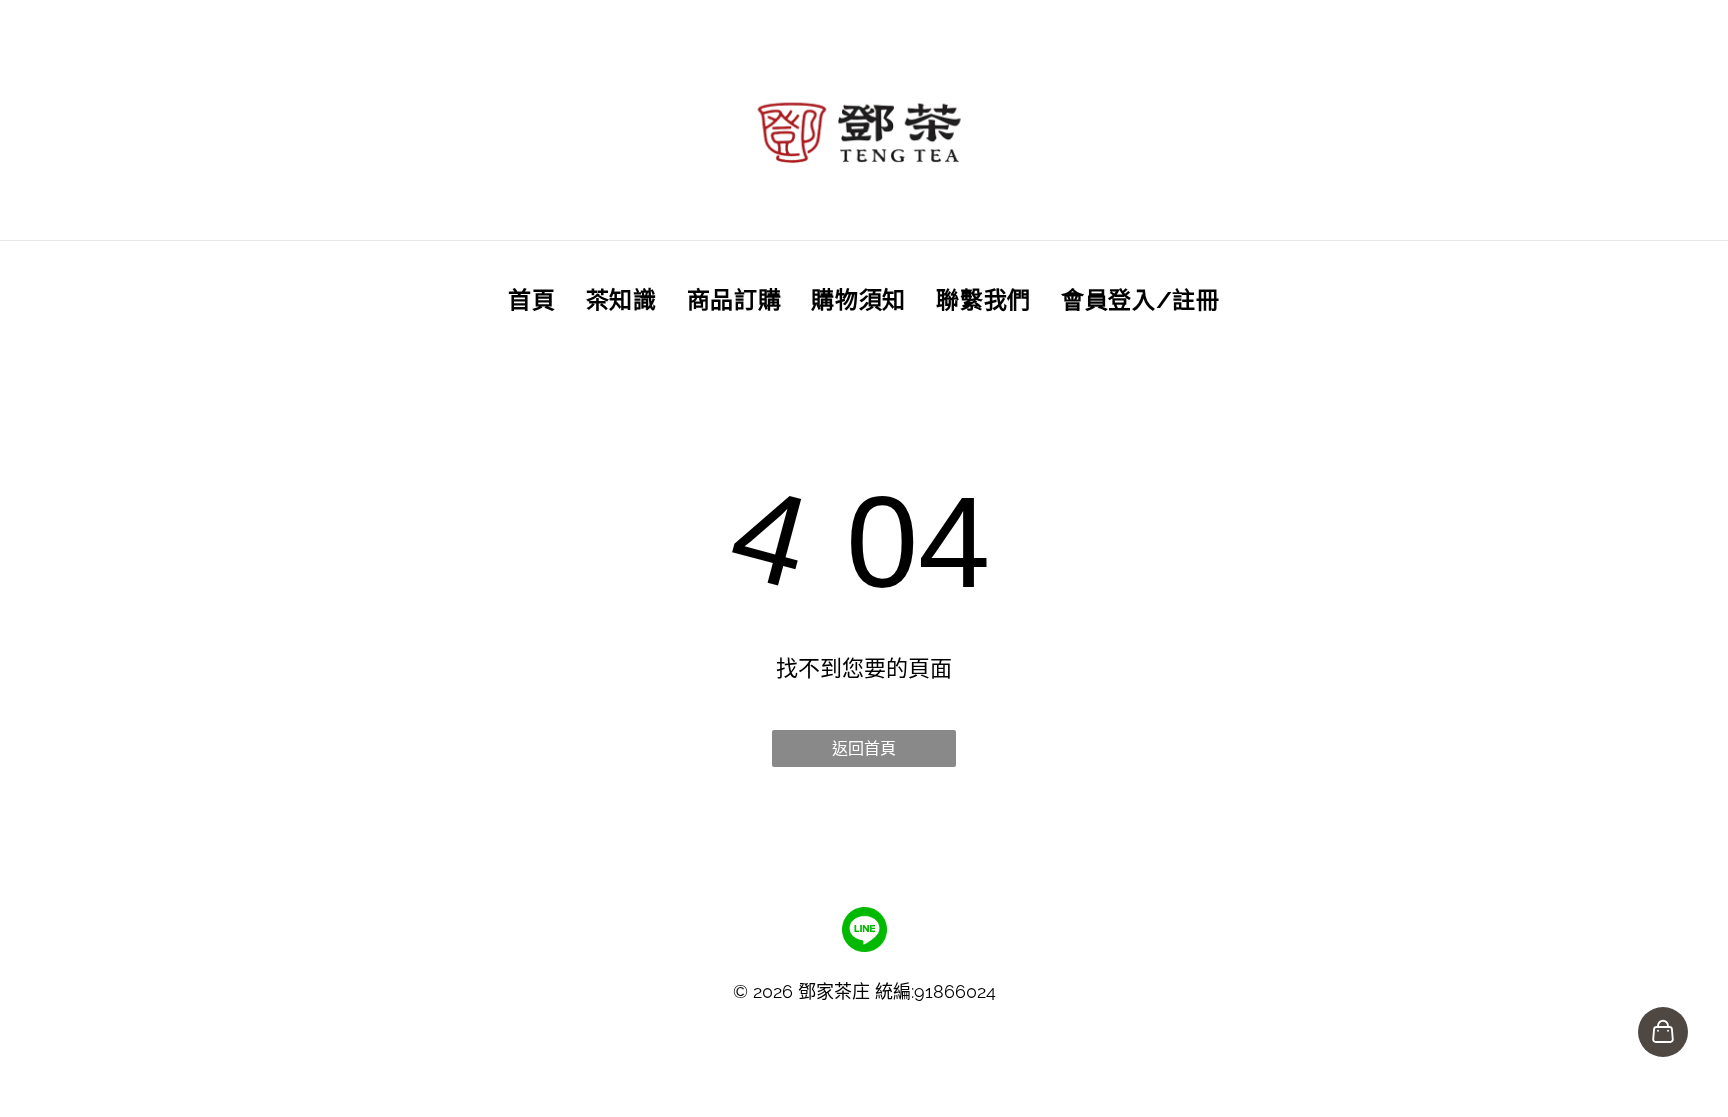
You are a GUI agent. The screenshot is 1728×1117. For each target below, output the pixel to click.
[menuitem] (531, 299)
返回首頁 (864, 748)
